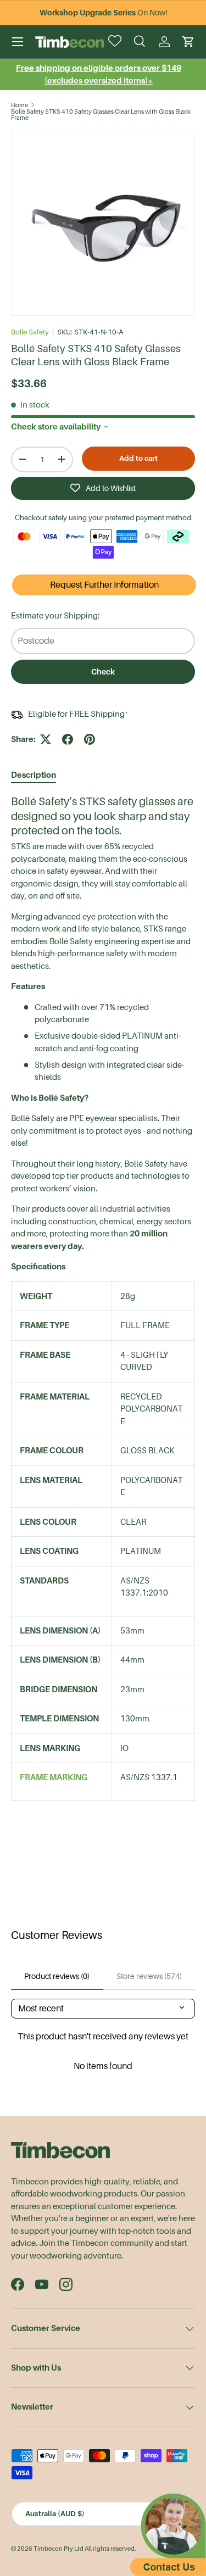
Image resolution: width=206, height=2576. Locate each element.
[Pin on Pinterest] (90, 739)
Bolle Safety (30, 332)
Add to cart (138, 458)
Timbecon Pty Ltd (59, 2549)
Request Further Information (104, 585)
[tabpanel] (103, 1304)
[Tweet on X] (46, 739)
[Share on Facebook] (68, 739)
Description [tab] (34, 775)
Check (103, 672)
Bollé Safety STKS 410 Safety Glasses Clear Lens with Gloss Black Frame (101, 115)
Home (20, 105)
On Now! (103, 13)
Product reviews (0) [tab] (57, 1976)
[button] (188, 42)
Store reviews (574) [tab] (149, 1976)
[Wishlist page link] (116, 42)
